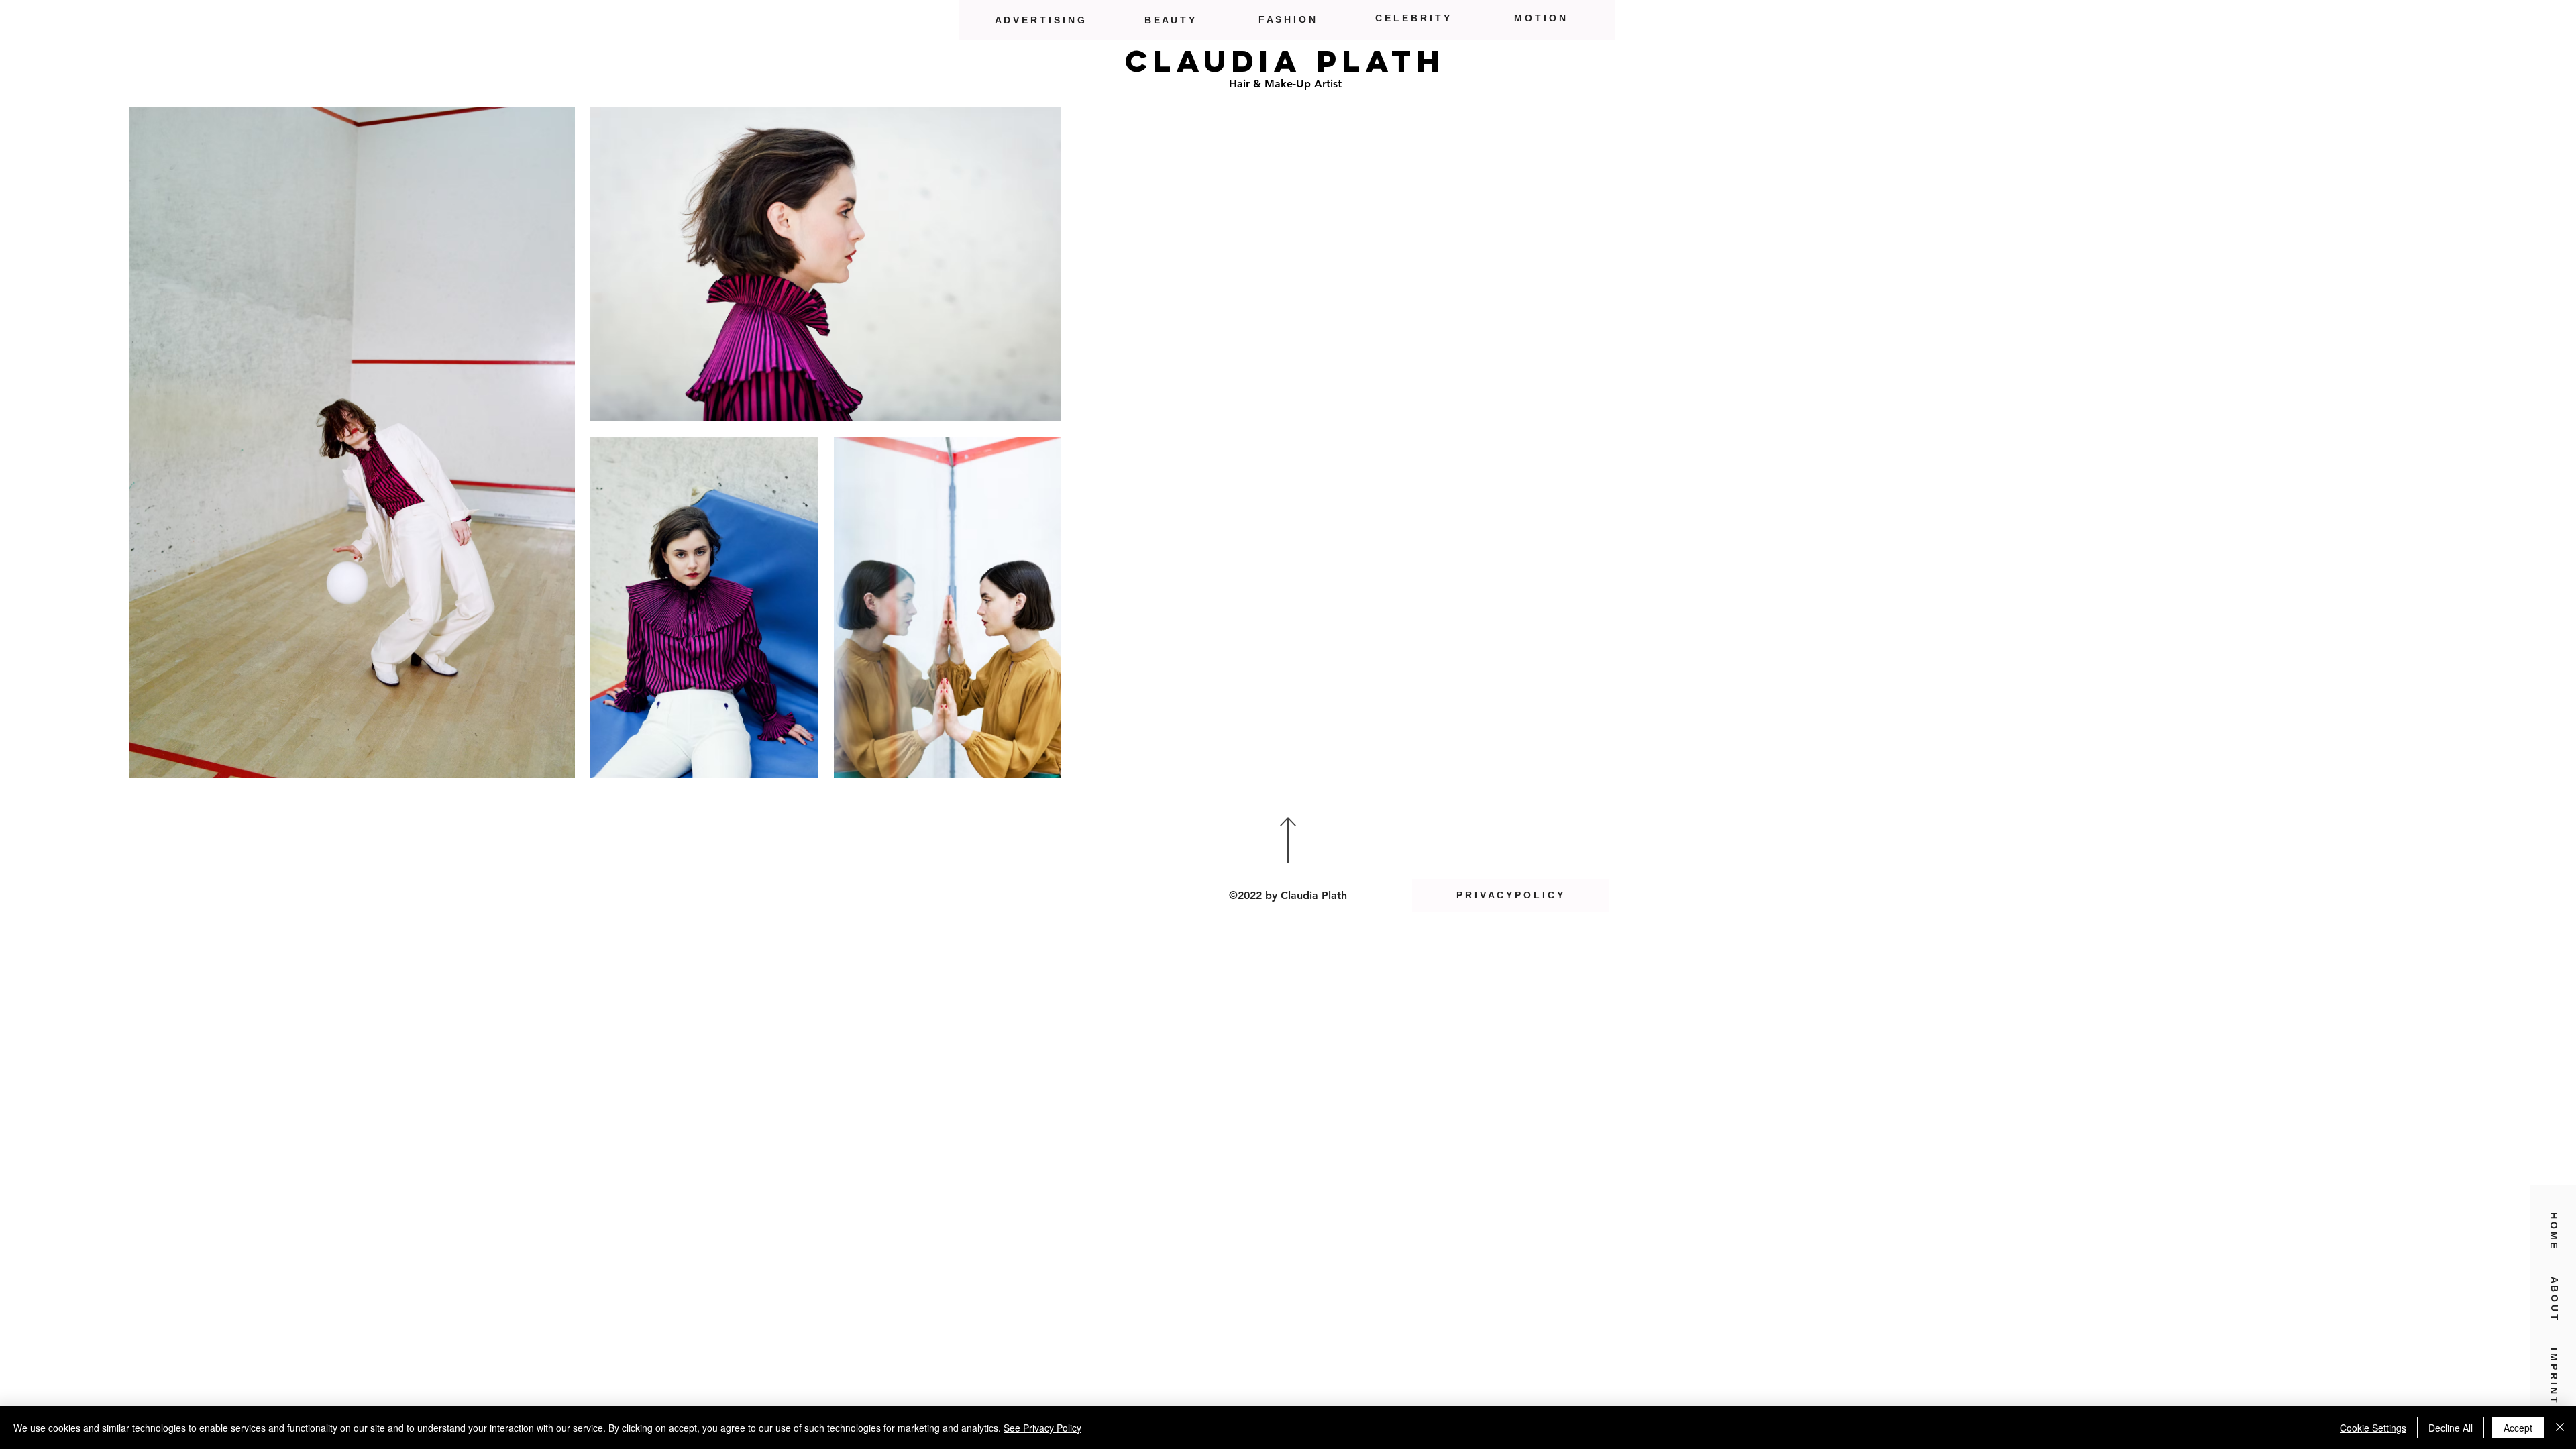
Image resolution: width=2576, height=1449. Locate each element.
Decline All (2451, 1428)
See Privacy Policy (1042, 1428)
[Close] (2560, 1428)
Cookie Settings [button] (2373, 1428)
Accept (2518, 1428)
